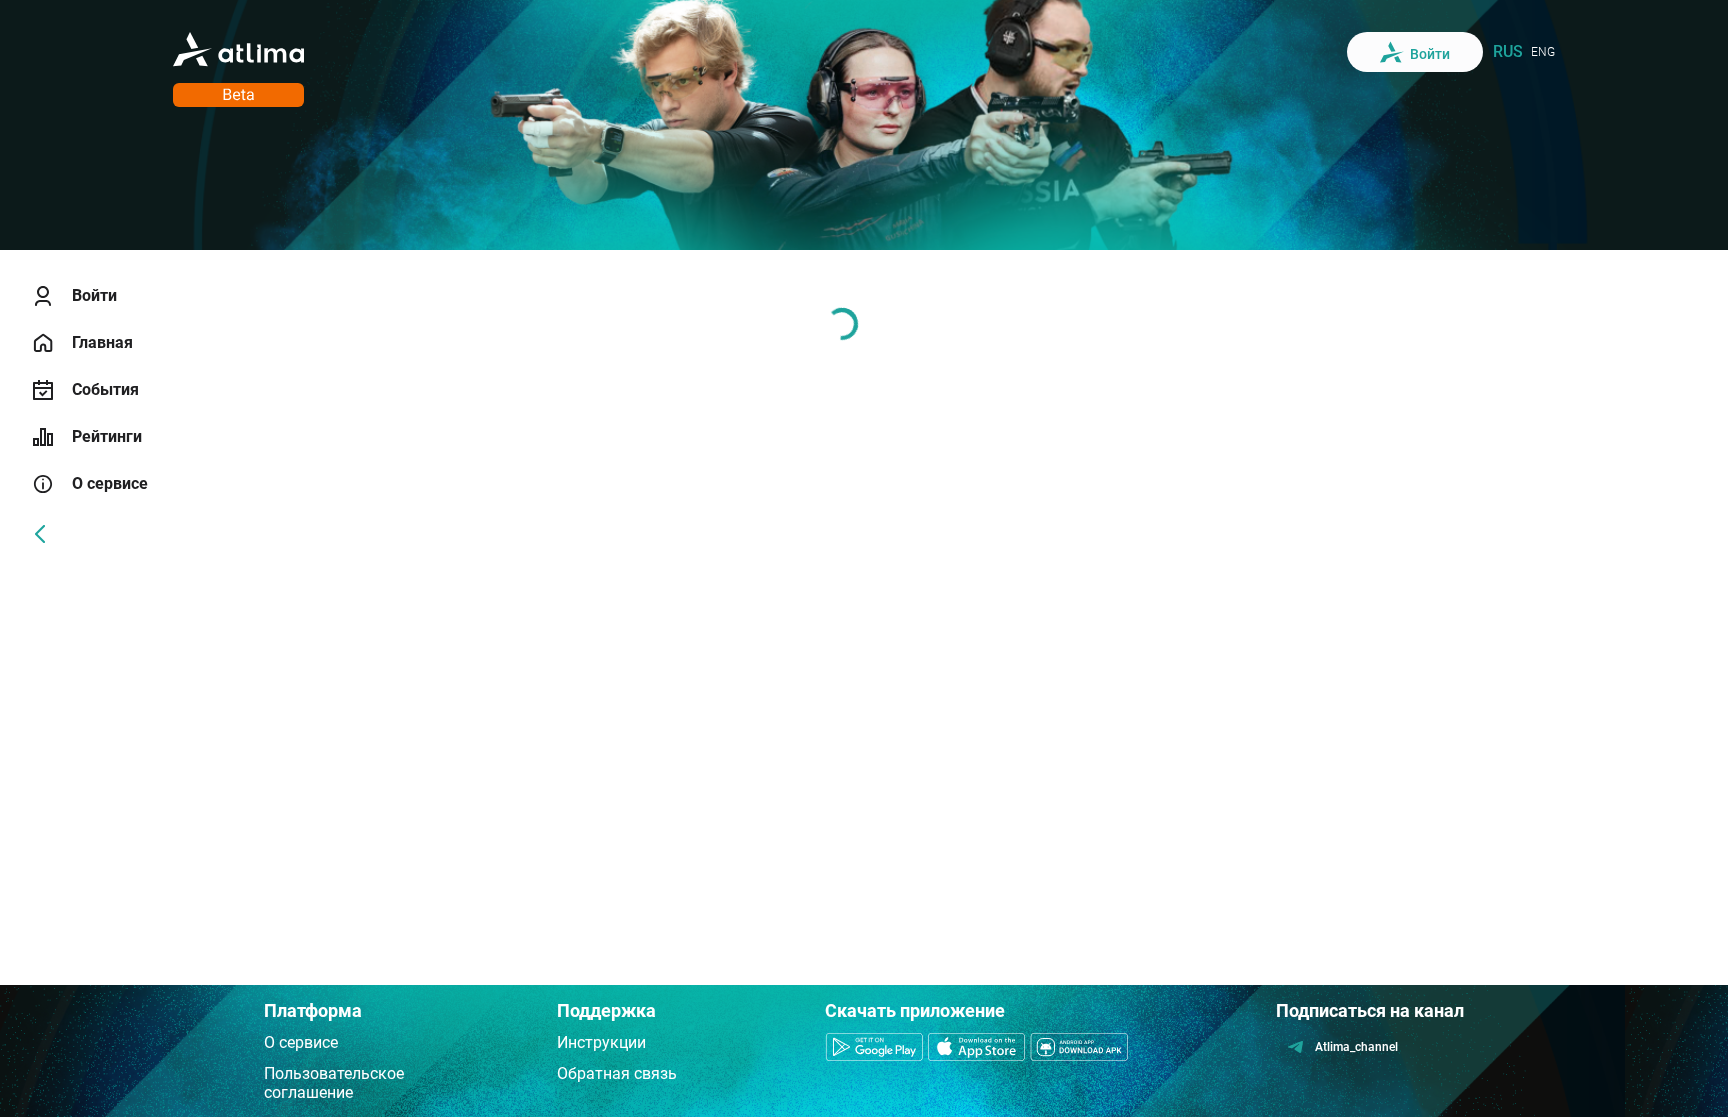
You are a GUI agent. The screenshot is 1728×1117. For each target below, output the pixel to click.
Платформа (313, 1010)
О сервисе (301, 1042)
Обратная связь (617, 1073)
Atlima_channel (1356, 1047)
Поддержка (606, 1010)
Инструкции (601, 1042)
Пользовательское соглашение (334, 1083)
